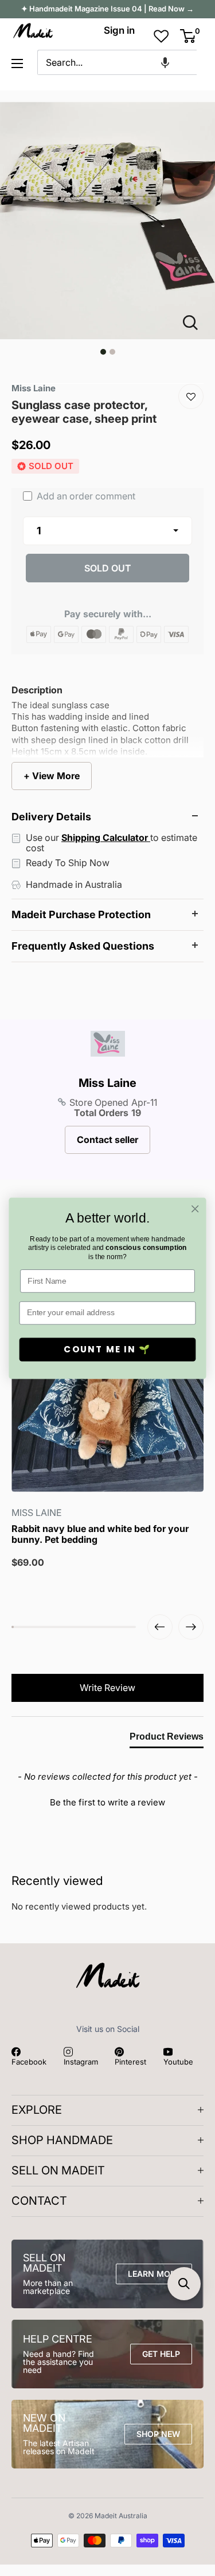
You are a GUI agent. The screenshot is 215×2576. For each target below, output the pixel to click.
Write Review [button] (107, 1688)
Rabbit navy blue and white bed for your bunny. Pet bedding (100, 1534)
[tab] (167, 1739)
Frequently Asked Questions (83, 946)
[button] (165, 62)
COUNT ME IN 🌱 (107, 1349)
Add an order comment (85, 496)
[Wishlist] (191, 396)
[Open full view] (195, 323)
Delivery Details (51, 817)
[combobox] (117, 62)
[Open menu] (17, 63)
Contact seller (107, 1140)
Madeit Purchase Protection (81, 914)
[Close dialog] (195, 1208)
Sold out (108, 568)
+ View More (52, 776)
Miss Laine (107, 1083)
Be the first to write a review (107, 1802)
